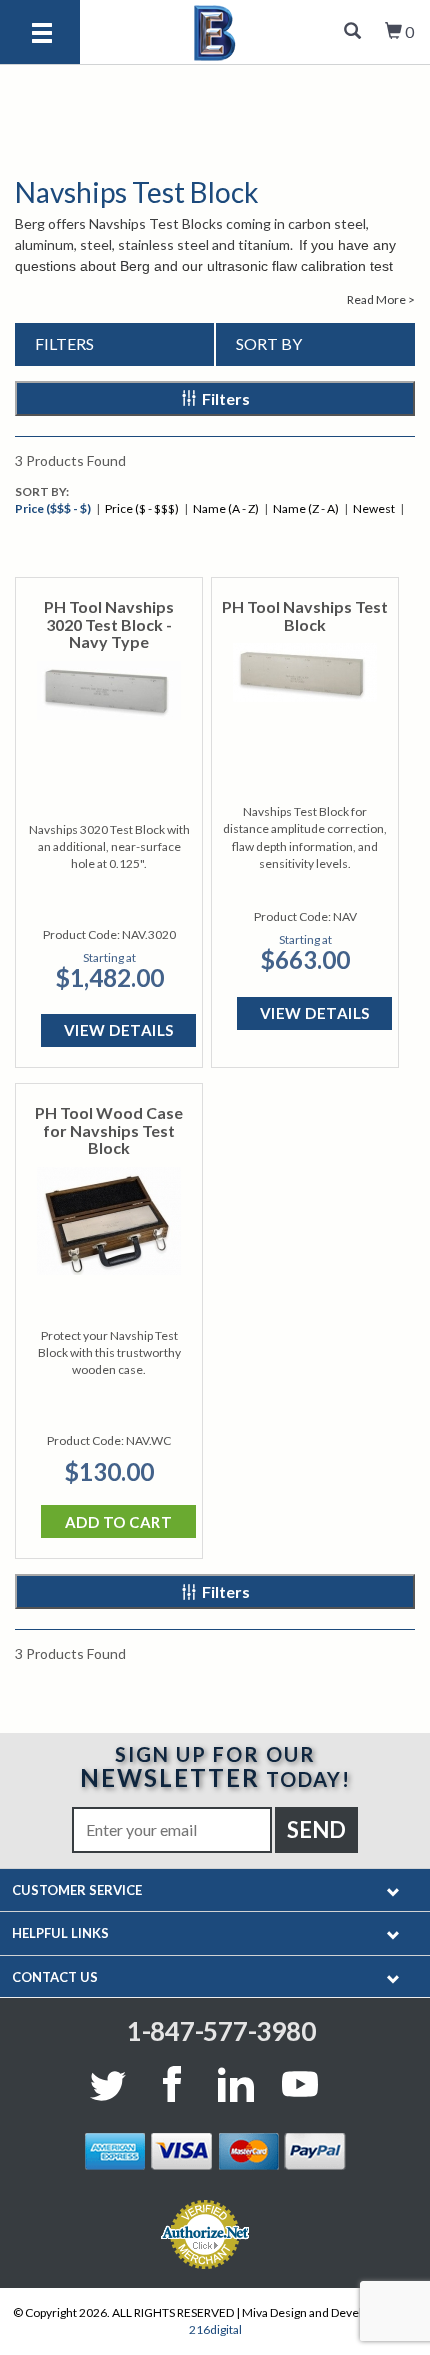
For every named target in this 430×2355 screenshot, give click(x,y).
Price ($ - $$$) (142, 508)
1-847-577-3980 (221, 2031)
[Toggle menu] (42, 34)
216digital (215, 2329)
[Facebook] (172, 2084)
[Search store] (352, 32)
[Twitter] (112, 2084)
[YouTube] (300, 2084)
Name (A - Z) (226, 508)
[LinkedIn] (236, 2084)
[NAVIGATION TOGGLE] (393, 1890)
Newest (374, 508)
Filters (226, 398)
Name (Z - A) (306, 508)
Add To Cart (119, 1522)
